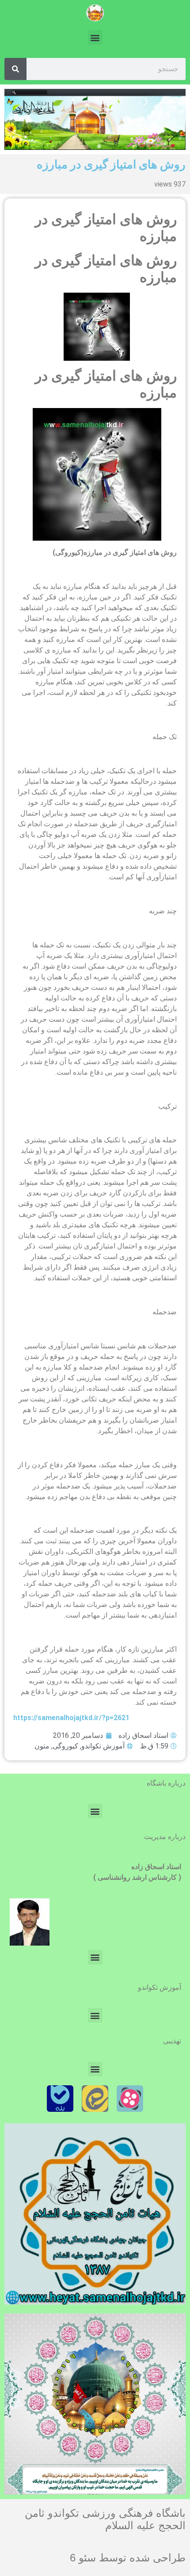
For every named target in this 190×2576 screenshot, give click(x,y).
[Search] (15, 69)
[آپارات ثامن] (130, 2099)
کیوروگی (65, 1746)
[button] (95, 37)
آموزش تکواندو (103, 1746)
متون (42, 1746)
